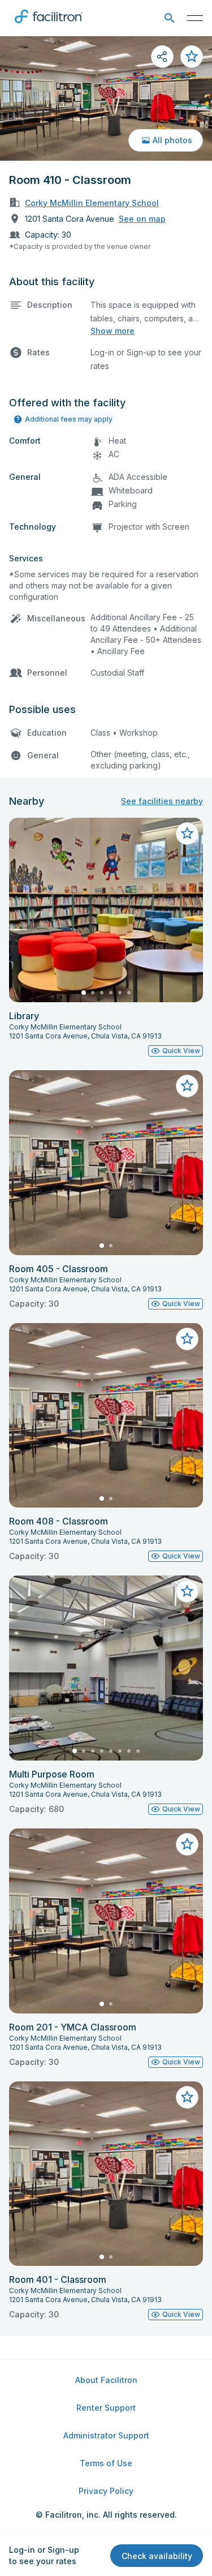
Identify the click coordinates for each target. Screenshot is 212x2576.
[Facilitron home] (49, 25)
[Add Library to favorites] (187, 834)
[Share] (162, 57)
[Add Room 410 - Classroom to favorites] (192, 57)
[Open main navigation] (195, 18)
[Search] (169, 18)
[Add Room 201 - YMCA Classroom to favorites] (187, 1844)
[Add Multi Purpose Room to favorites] (187, 1591)
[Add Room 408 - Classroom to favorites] (187, 1339)
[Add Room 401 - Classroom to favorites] (187, 2097)
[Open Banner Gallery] (106, 98)
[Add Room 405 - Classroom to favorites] (187, 1086)
